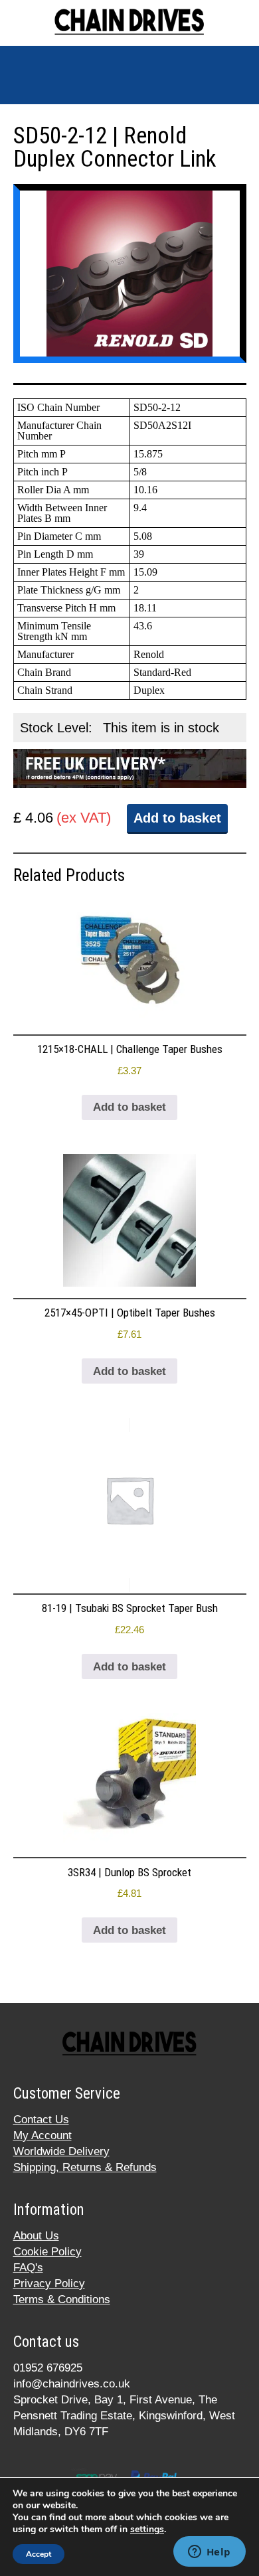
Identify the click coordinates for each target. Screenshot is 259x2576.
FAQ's (28, 2268)
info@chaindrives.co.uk (72, 2384)
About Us (36, 2236)
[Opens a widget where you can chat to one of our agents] (209, 2553)
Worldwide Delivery (61, 2151)
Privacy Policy (49, 2284)
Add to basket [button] (129, 1107)
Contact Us (41, 2120)
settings (147, 2530)
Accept (39, 2554)
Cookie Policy (47, 2252)
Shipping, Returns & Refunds (85, 2167)
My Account (43, 2135)
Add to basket (177, 818)
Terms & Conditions (62, 2299)
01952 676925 (48, 2368)
